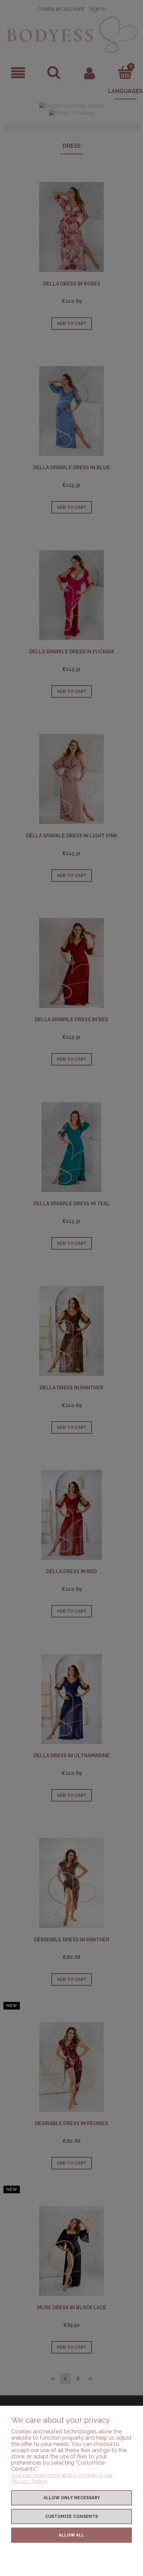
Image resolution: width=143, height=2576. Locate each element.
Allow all (71, 2535)
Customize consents (71, 2516)
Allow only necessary (72, 2498)
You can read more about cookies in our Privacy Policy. (62, 2478)
